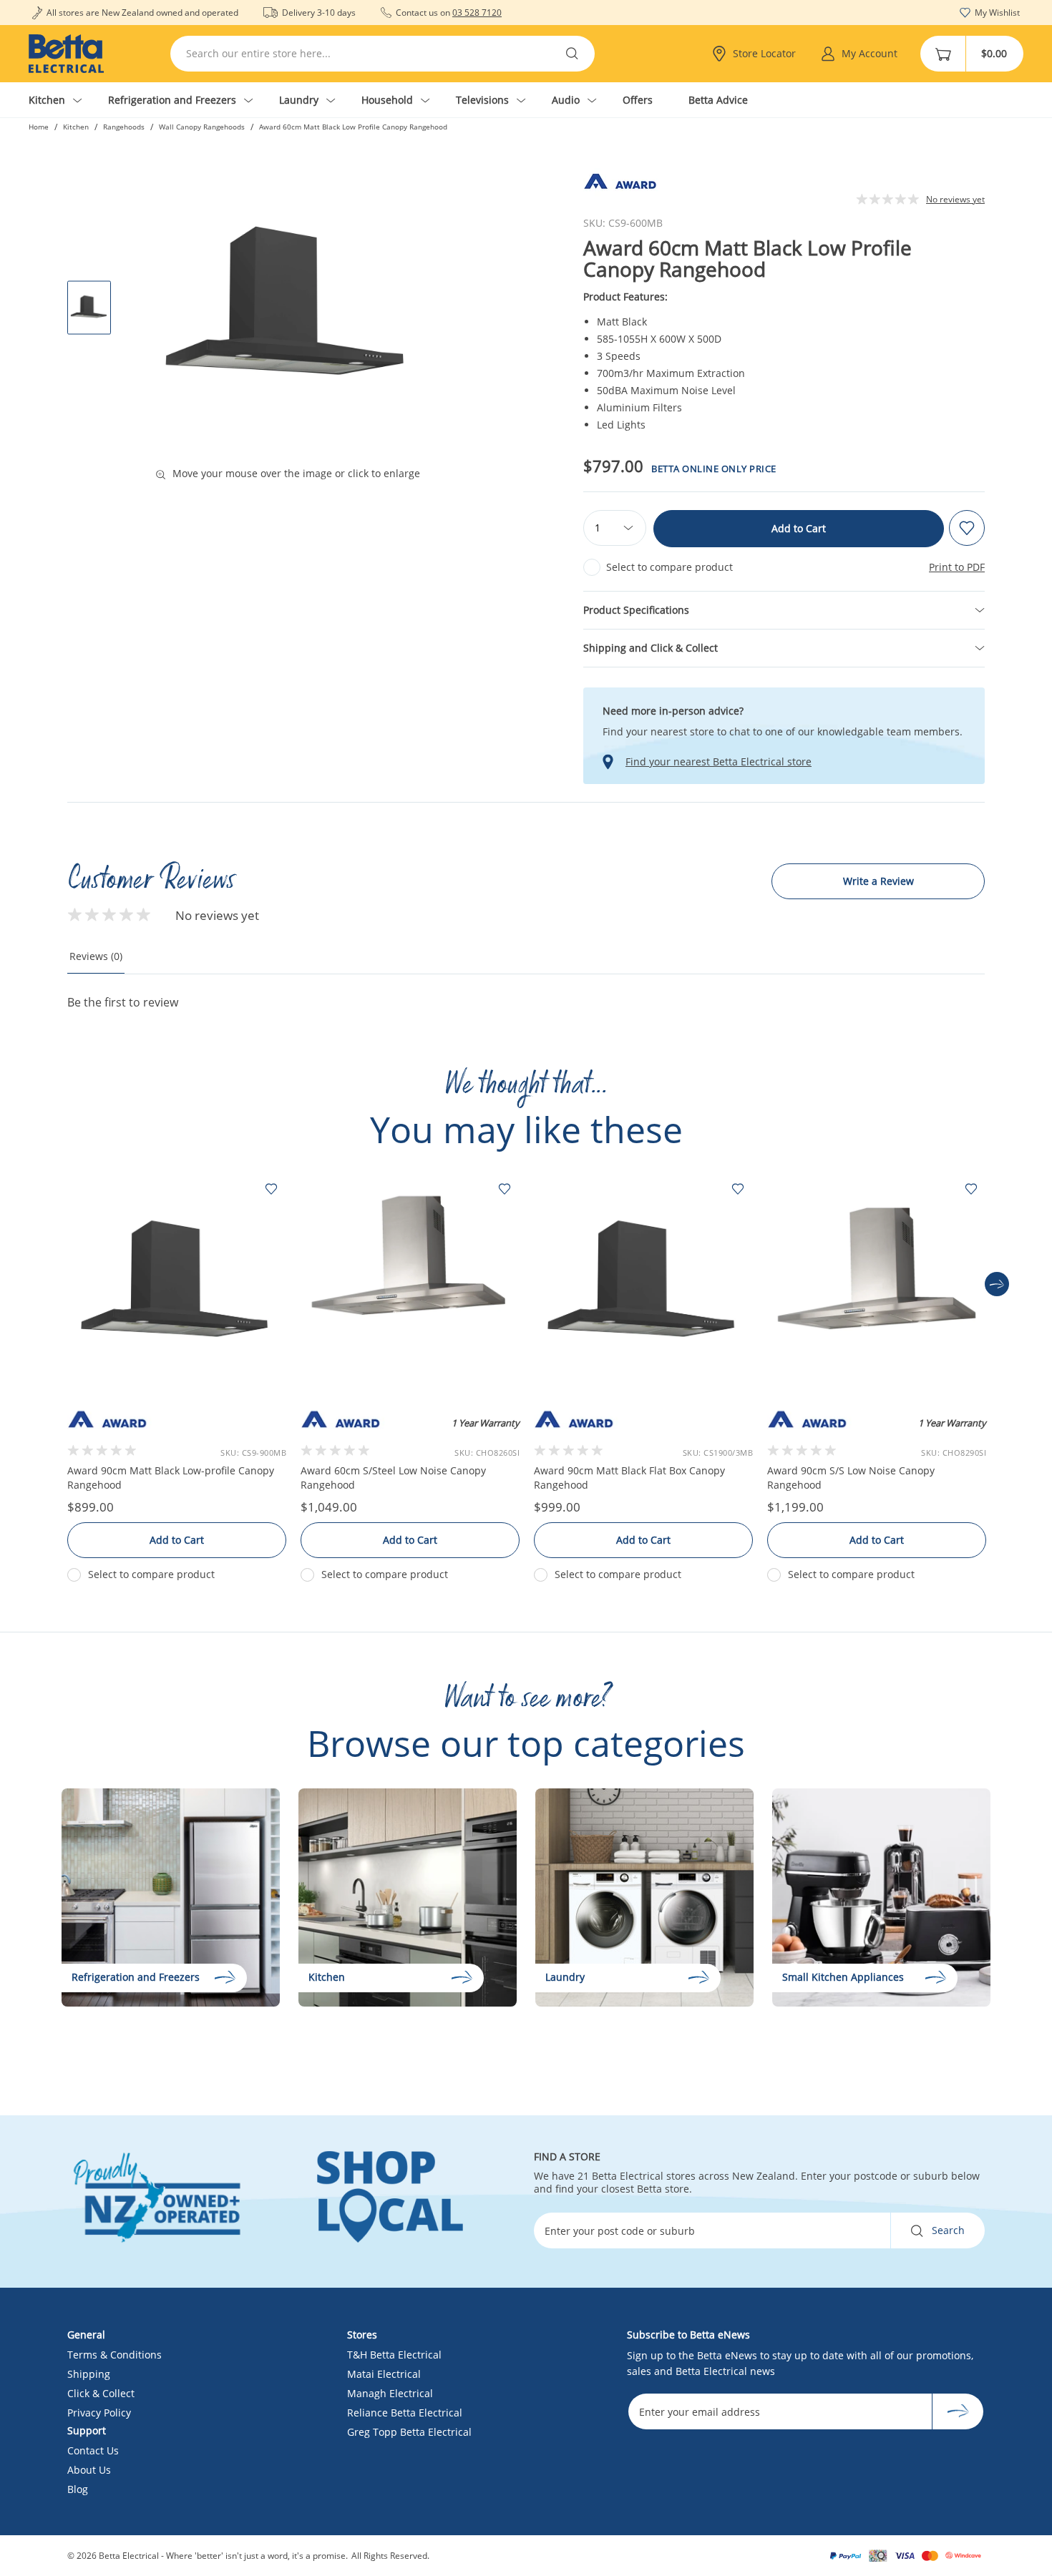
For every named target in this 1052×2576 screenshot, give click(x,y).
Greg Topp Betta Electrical (409, 2432)
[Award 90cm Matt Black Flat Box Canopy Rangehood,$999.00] (643, 1284)
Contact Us (93, 2450)
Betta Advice (718, 100)
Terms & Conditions (115, 2355)
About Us (89, 2470)
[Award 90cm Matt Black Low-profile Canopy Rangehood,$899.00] (177, 1284)
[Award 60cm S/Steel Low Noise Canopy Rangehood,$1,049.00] (410, 1284)
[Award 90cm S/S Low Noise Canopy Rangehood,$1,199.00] (877, 1284)
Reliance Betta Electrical (405, 2413)
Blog (78, 2489)
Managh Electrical (390, 2393)
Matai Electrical (384, 2374)
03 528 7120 (477, 13)
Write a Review (878, 881)
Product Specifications (636, 610)
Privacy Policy (99, 2413)
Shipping (89, 2374)
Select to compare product (669, 567)
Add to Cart (799, 528)
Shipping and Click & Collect (651, 648)
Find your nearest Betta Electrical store (719, 762)
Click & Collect (101, 2393)
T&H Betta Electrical (394, 2355)
